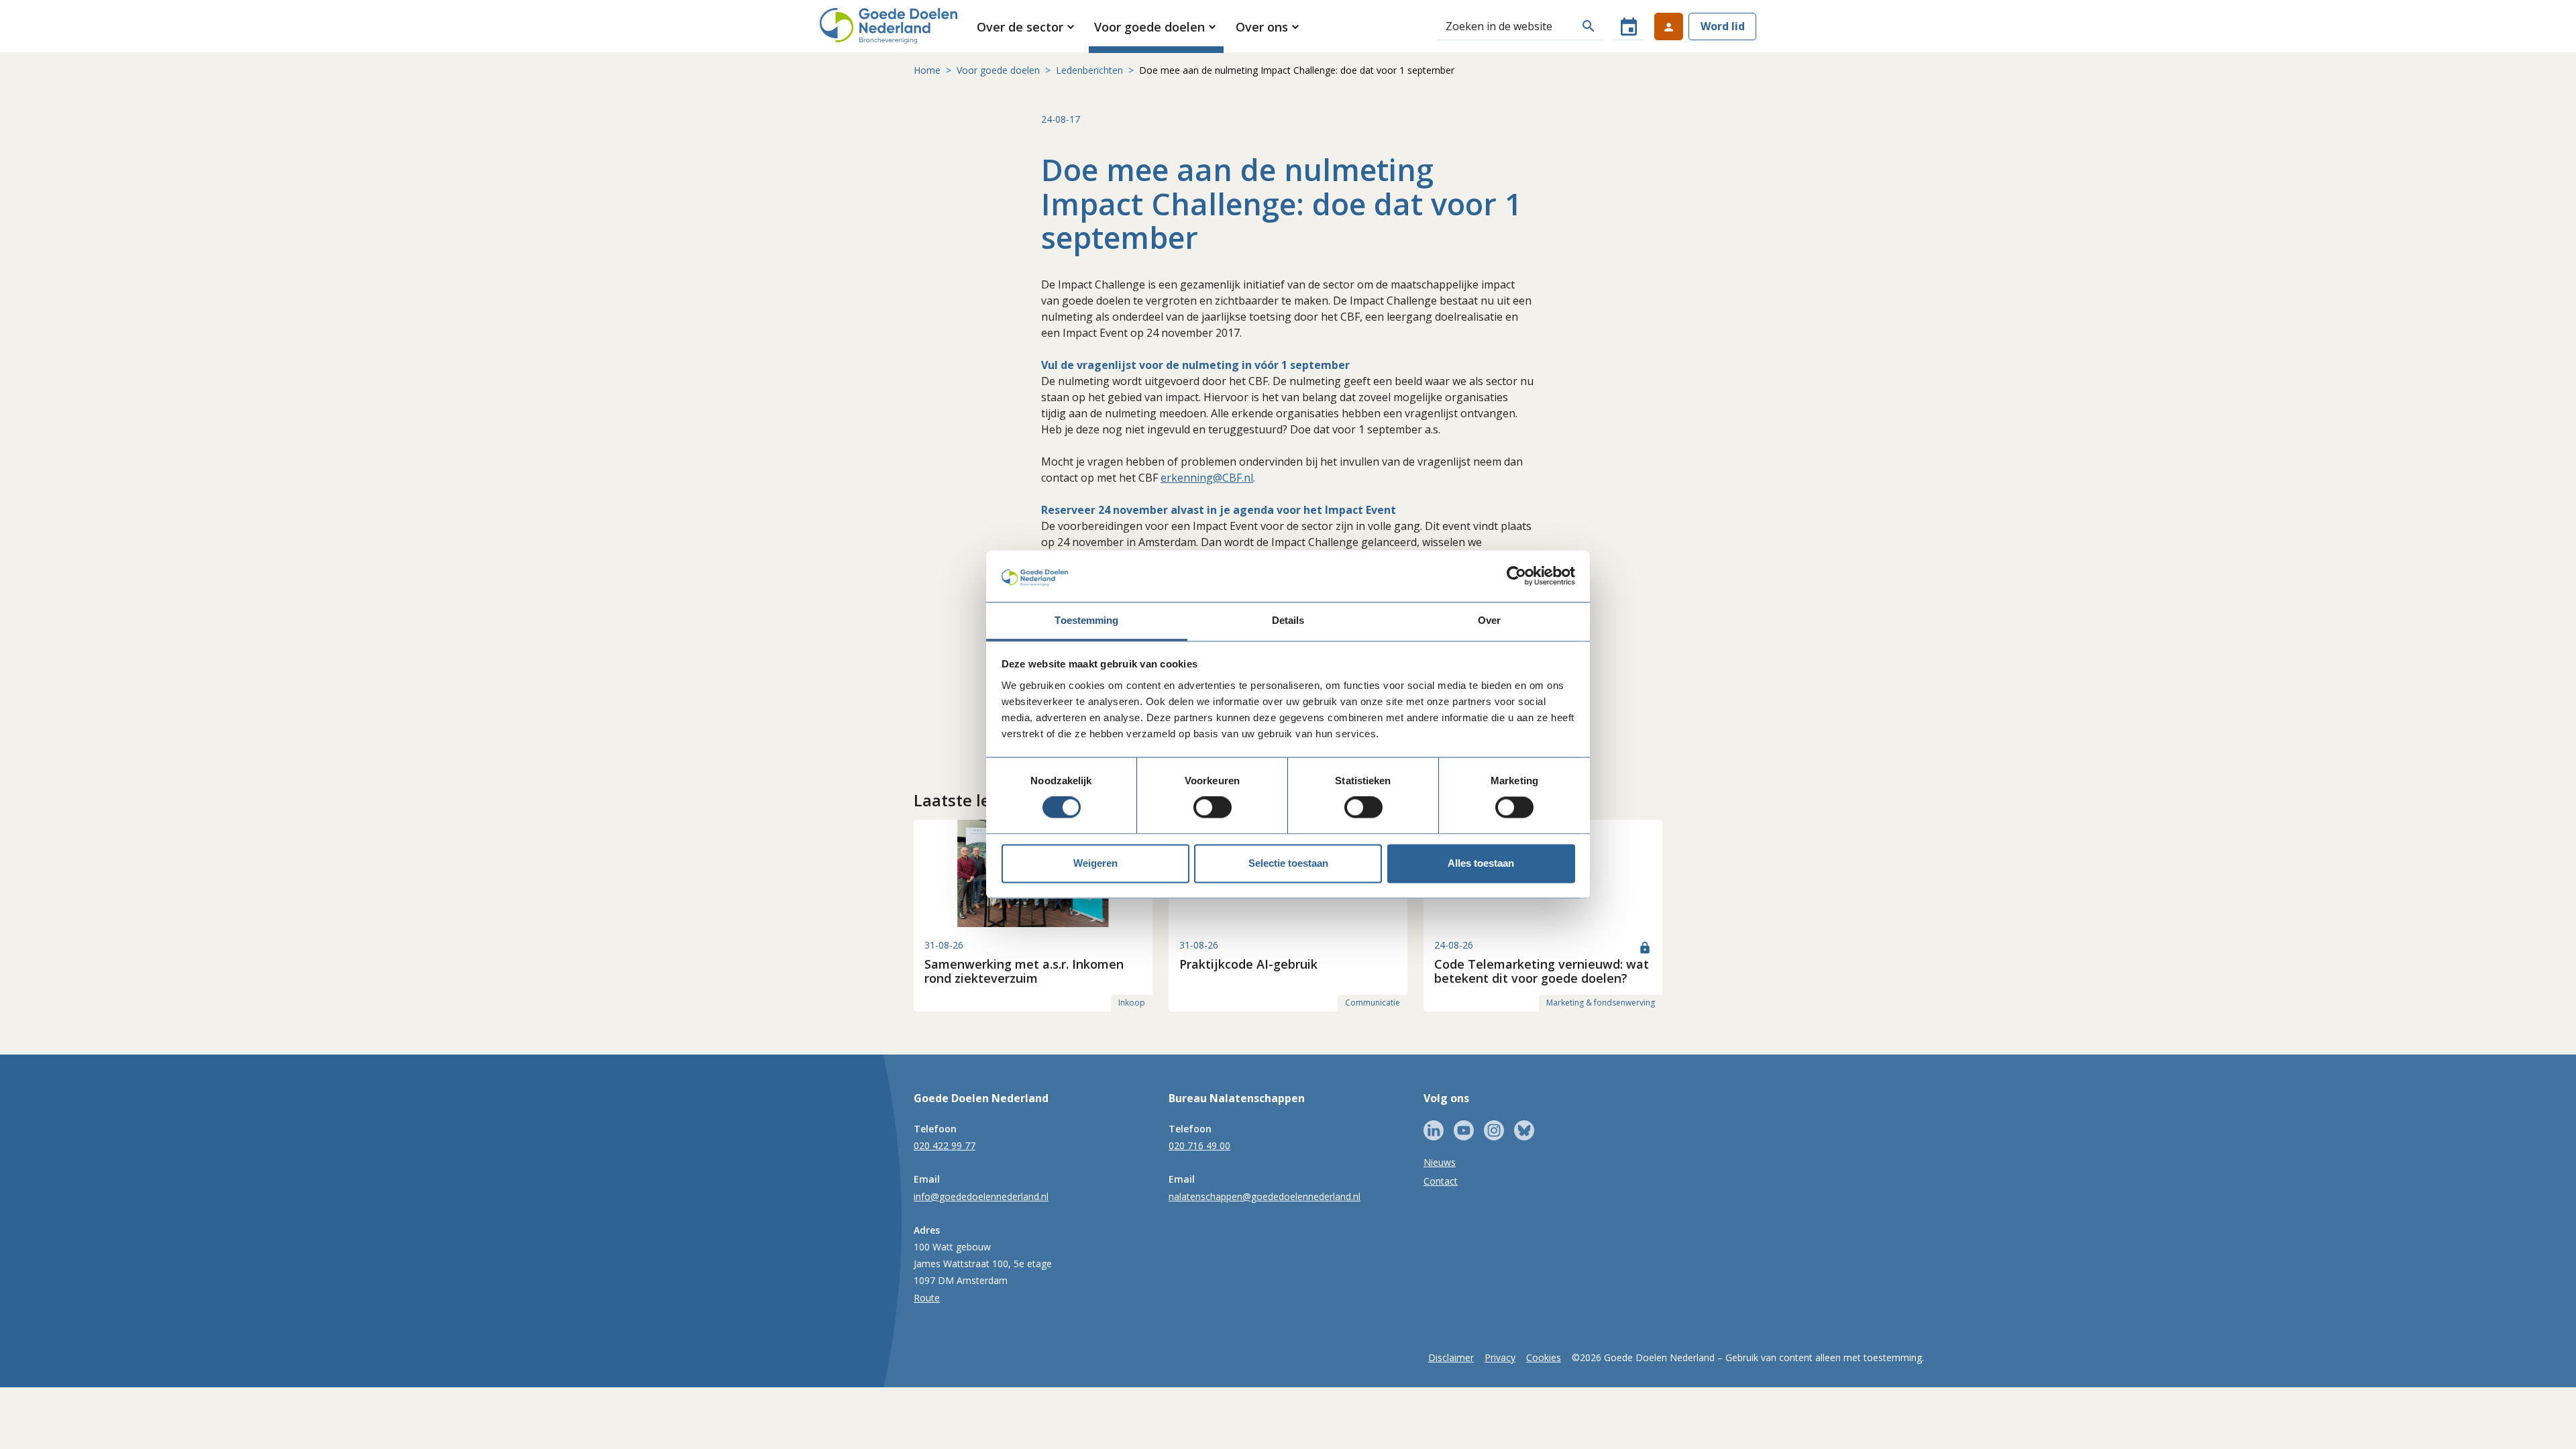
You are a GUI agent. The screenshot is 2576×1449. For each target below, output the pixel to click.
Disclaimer (1451, 1357)
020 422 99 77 (945, 1145)
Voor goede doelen (998, 70)
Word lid (1723, 26)
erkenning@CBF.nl (1207, 478)
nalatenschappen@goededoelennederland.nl (1265, 1196)
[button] (1027, 27)
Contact (1441, 1181)
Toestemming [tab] (1086, 620)
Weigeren (1095, 863)
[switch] (1213, 808)
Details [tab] (1288, 620)
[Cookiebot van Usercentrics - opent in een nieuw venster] (1516, 576)
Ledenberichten (1089, 70)
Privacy (1500, 1357)
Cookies (1544, 1357)
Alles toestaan (1481, 863)
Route (927, 1298)
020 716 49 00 (1199, 1145)
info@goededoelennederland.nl (981, 1196)
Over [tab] (1489, 620)
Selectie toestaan (1288, 863)
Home (927, 70)
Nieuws (1440, 1162)
